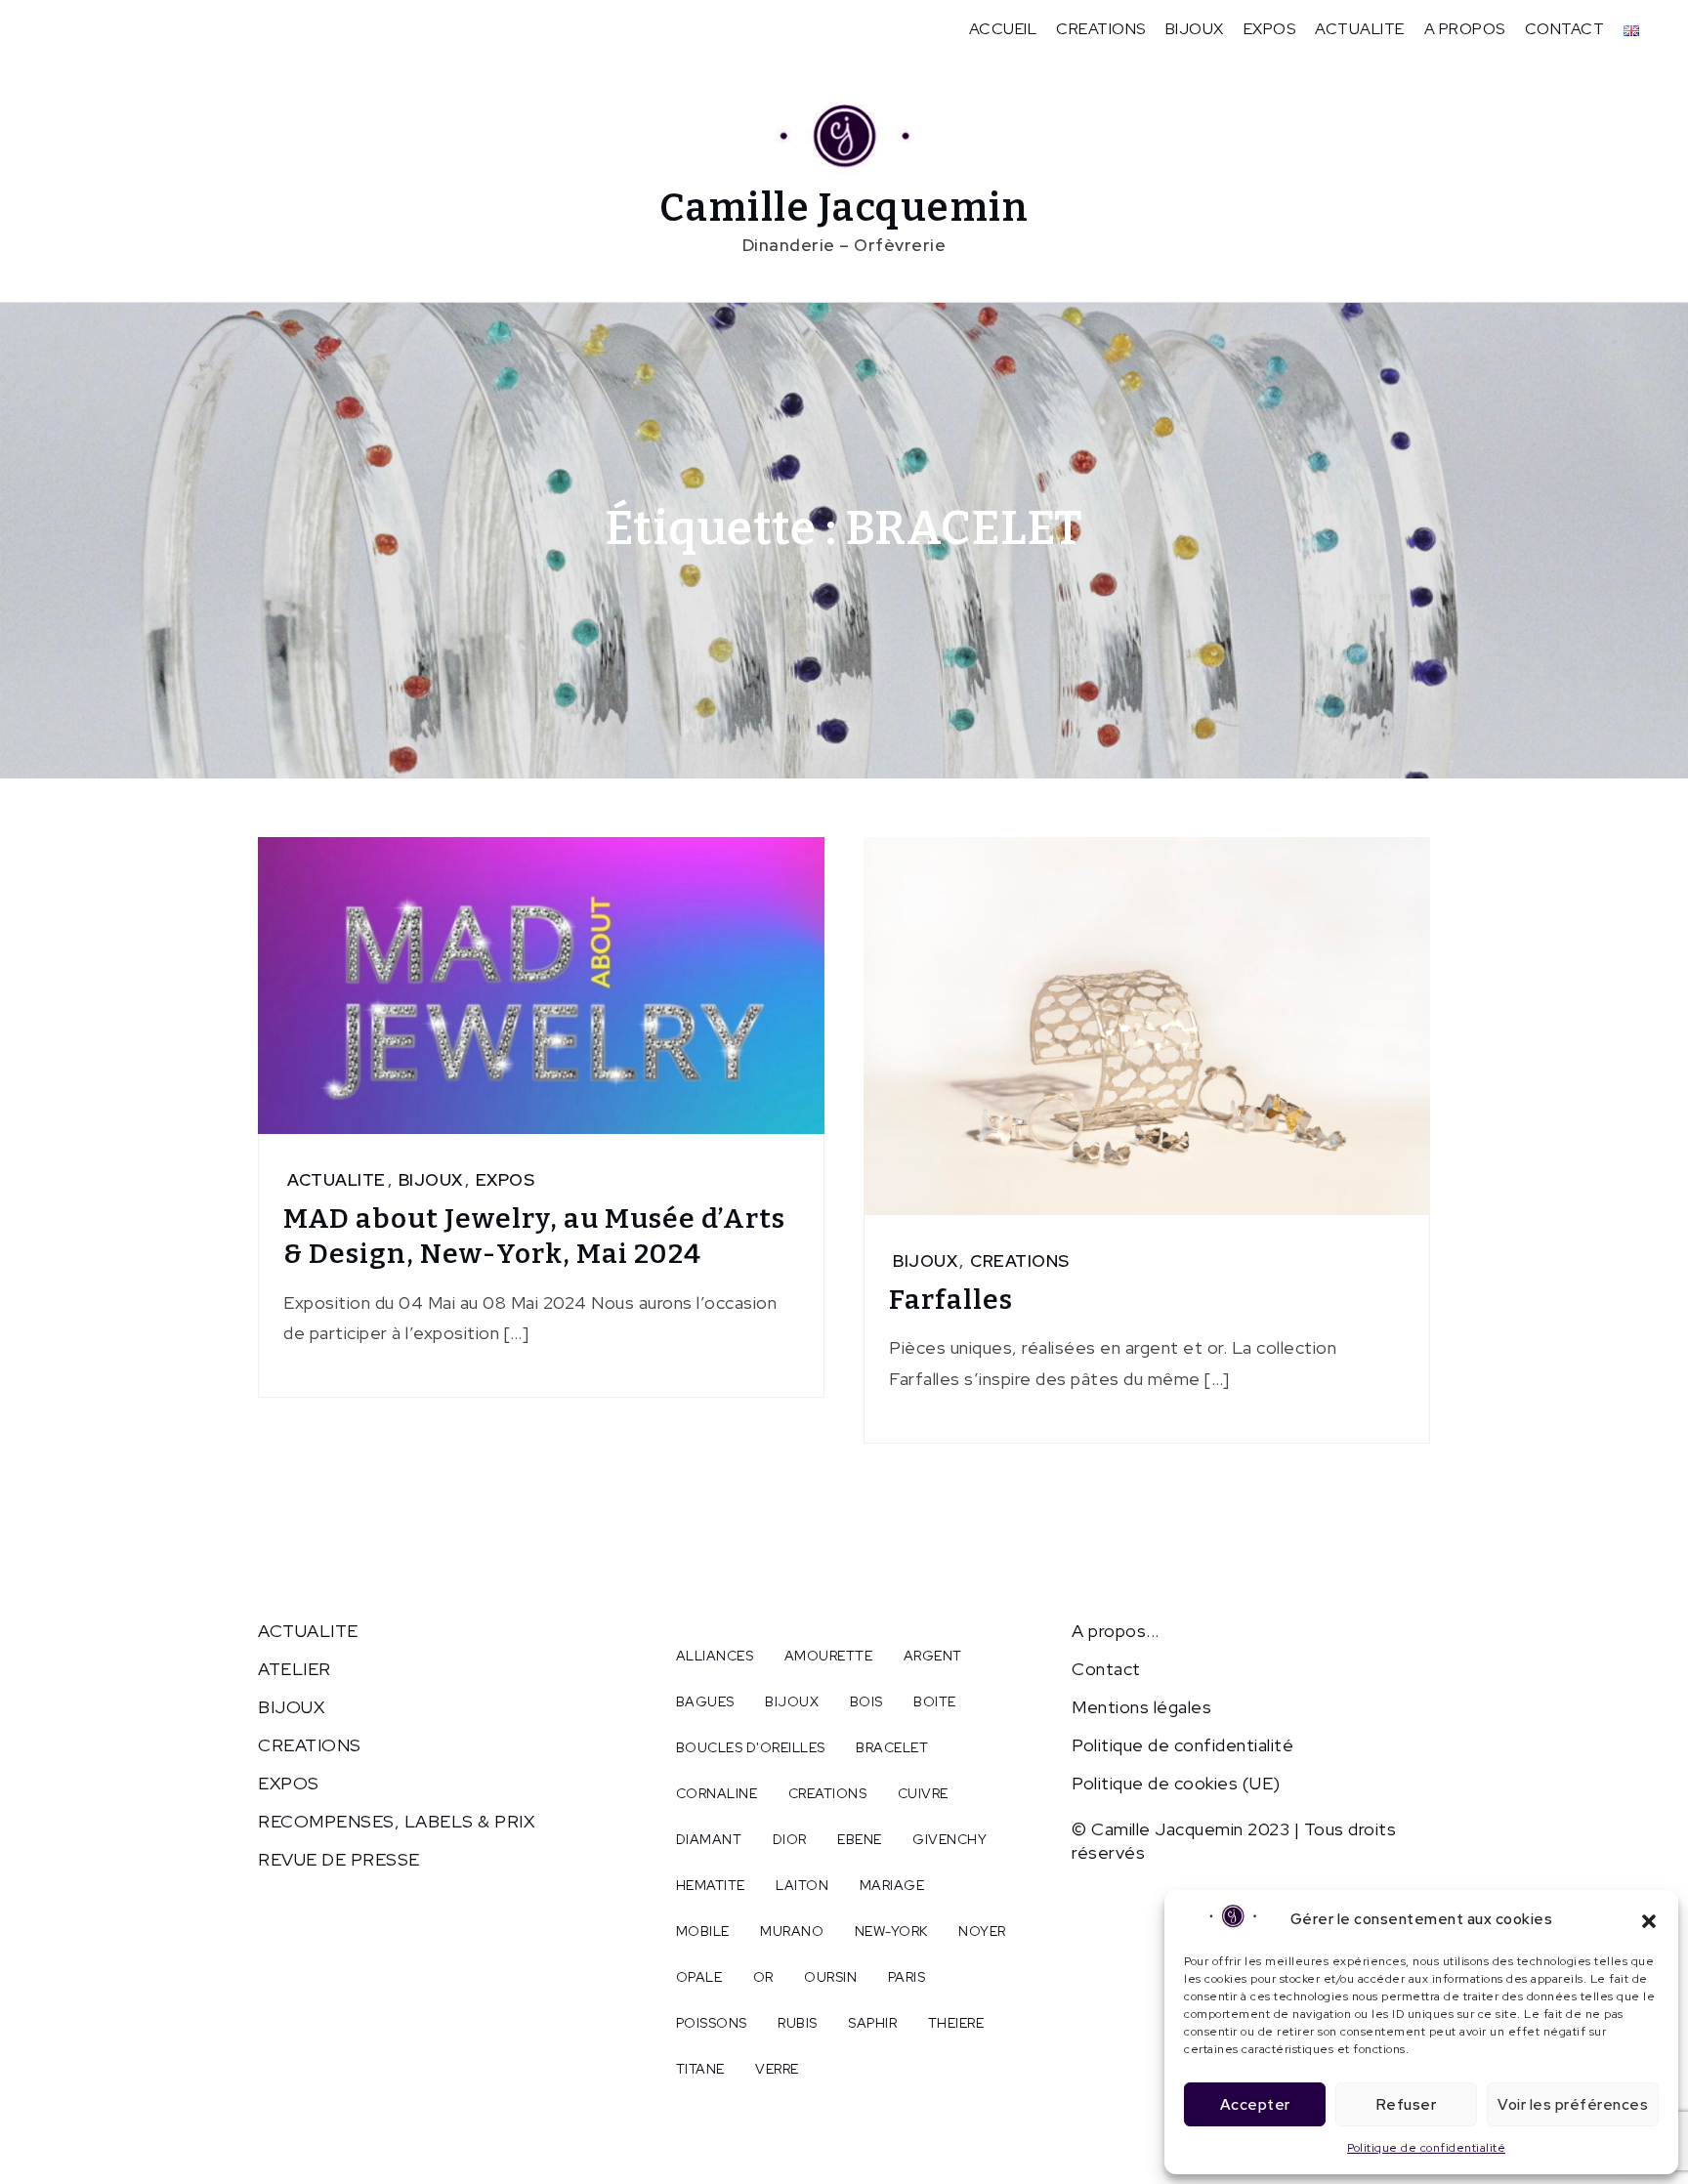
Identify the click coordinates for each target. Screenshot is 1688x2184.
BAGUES (705, 1701)
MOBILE (703, 1931)
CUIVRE (923, 1793)
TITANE (700, 2069)
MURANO (792, 1931)
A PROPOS (1465, 29)
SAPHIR (872, 2023)
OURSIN (830, 1977)
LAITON (802, 1885)
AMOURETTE (829, 1656)
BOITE (935, 1701)
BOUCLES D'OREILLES (751, 1747)
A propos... (1116, 1631)
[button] (1649, 1919)
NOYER (982, 1931)
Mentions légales (1141, 1707)
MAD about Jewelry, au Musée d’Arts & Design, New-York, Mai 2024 (534, 1236)
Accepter (1255, 2105)
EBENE (860, 1839)
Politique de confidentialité (1426, 2148)
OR (763, 1977)
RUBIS (798, 2023)
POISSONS (712, 2023)
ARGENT (933, 1656)
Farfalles (951, 1300)
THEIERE (956, 2023)
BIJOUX (1195, 29)
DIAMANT (709, 1839)
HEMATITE (711, 1885)
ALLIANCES (715, 1656)
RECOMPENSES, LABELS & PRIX (396, 1821)
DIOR (790, 1839)
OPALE (699, 1977)
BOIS (866, 1701)
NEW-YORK (891, 1931)
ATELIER (295, 1669)
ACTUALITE (1360, 29)
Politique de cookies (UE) (1176, 1783)
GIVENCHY (949, 1839)
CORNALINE (717, 1793)
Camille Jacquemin (844, 208)
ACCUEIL (1003, 29)
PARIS (907, 1977)
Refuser (1407, 2105)
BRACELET (892, 1747)
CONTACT (1565, 29)
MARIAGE (892, 1885)
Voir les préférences (1573, 2105)
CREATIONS (1101, 29)
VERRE (777, 2069)
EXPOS (1270, 29)
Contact (1106, 1669)
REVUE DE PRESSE (339, 1859)
